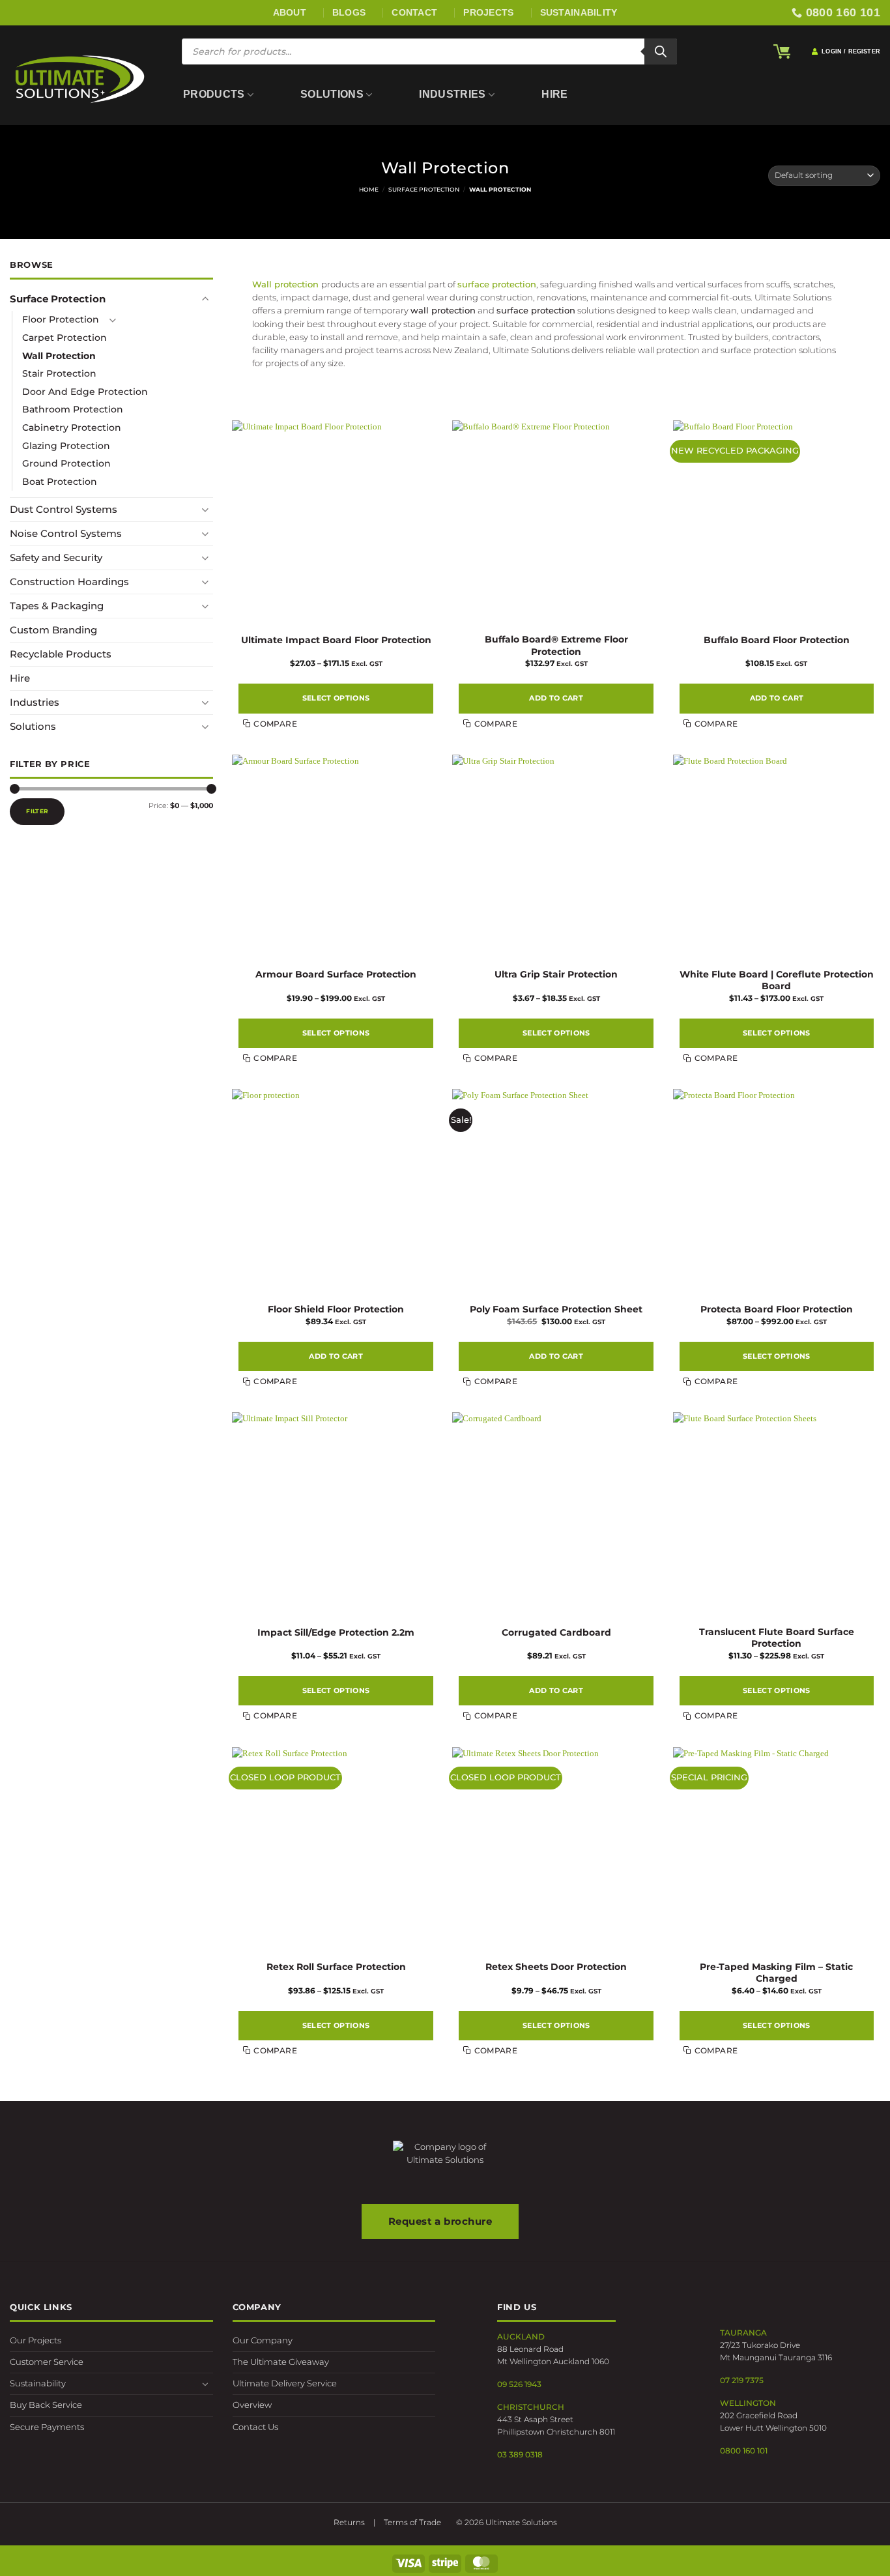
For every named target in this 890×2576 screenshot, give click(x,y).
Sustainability (38, 2383)
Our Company (263, 2340)
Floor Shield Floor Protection (336, 1309)
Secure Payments (47, 2427)
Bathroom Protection (73, 409)
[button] (782, 51)
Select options (336, 698)
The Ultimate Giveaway (281, 2362)
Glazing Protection (66, 445)
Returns (349, 2522)
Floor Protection (61, 319)
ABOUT (290, 12)
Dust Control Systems (64, 509)
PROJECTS (488, 12)
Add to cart (556, 698)
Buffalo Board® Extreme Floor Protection (556, 645)
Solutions (332, 94)
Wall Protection (59, 355)
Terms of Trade (412, 2522)
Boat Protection (60, 481)
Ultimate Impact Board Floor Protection (336, 640)
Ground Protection (66, 463)
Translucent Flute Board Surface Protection (777, 1638)
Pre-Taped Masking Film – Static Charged (776, 1973)
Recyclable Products (61, 654)
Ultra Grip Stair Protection (556, 974)
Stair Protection (59, 373)
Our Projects (36, 2340)
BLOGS (349, 12)
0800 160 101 (744, 2451)
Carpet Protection (65, 337)
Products (214, 94)
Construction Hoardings (69, 582)
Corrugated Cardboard (556, 1632)
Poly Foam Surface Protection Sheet (556, 1309)
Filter (37, 810)
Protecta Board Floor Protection (777, 1309)
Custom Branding (53, 630)
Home (369, 189)
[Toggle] (205, 299)
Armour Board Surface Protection (336, 974)
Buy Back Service (46, 2405)
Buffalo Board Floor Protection (777, 640)
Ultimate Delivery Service (285, 2383)
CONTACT (414, 12)
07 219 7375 (742, 2380)
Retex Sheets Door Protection (556, 1967)
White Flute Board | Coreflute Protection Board (777, 980)
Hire (554, 94)
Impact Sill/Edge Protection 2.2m (336, 1632)
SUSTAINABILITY (579, 12)
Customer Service (47, 2362)
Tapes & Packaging (57, 606)
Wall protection (285, 284)
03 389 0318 (520, 2454)
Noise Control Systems (66, 533)
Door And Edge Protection (85, 391)
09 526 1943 (519, 2384)
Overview (252, 2405)
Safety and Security (56, 557)
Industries (452, 94)
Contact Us (255, 2427)
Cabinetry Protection (72, 427)
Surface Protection (424, 189)
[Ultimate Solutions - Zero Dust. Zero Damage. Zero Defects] (79, 79)
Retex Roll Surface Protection (336, 1967)
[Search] (661, 51)
